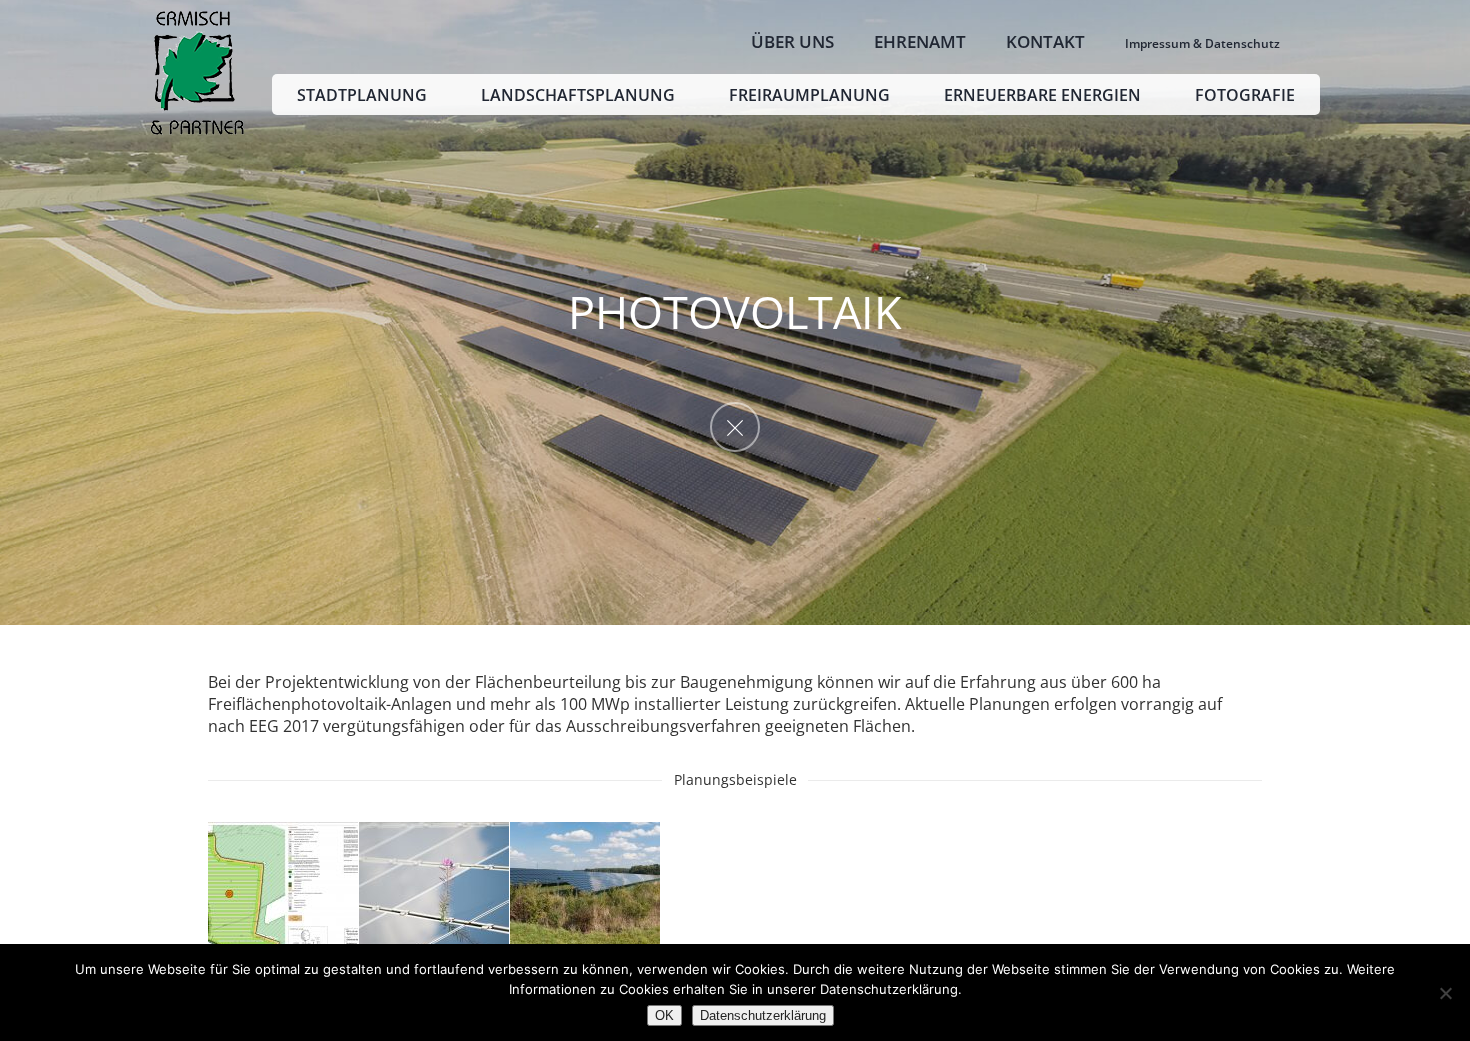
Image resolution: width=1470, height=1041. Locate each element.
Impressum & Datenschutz (1202, 43)
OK (664, 1015)
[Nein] (1445, 993)
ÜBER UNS (792, 41)
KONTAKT (1045, 41)
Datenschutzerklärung (763, 1015)
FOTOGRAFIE (1245, 95)
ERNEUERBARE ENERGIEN (1042, 95)
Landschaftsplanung (578, 95)
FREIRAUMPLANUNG (809, 95)
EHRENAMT (920, 41)
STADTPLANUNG (362, 95)
